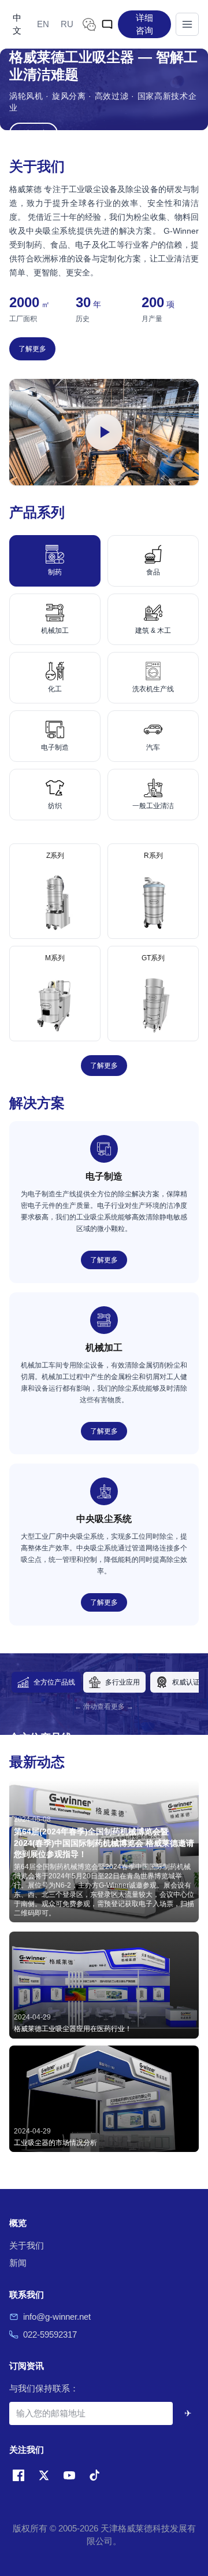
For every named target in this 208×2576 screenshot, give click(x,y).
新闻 (18, 2263)
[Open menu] (187, 24)
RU (67, 24)
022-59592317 (50, 2334)
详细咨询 (144, 24)
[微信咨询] (89, 24)
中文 (17, 24)
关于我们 (27, 2245)
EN (43, 24)
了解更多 (32, 349)
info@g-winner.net (57, 2317)
